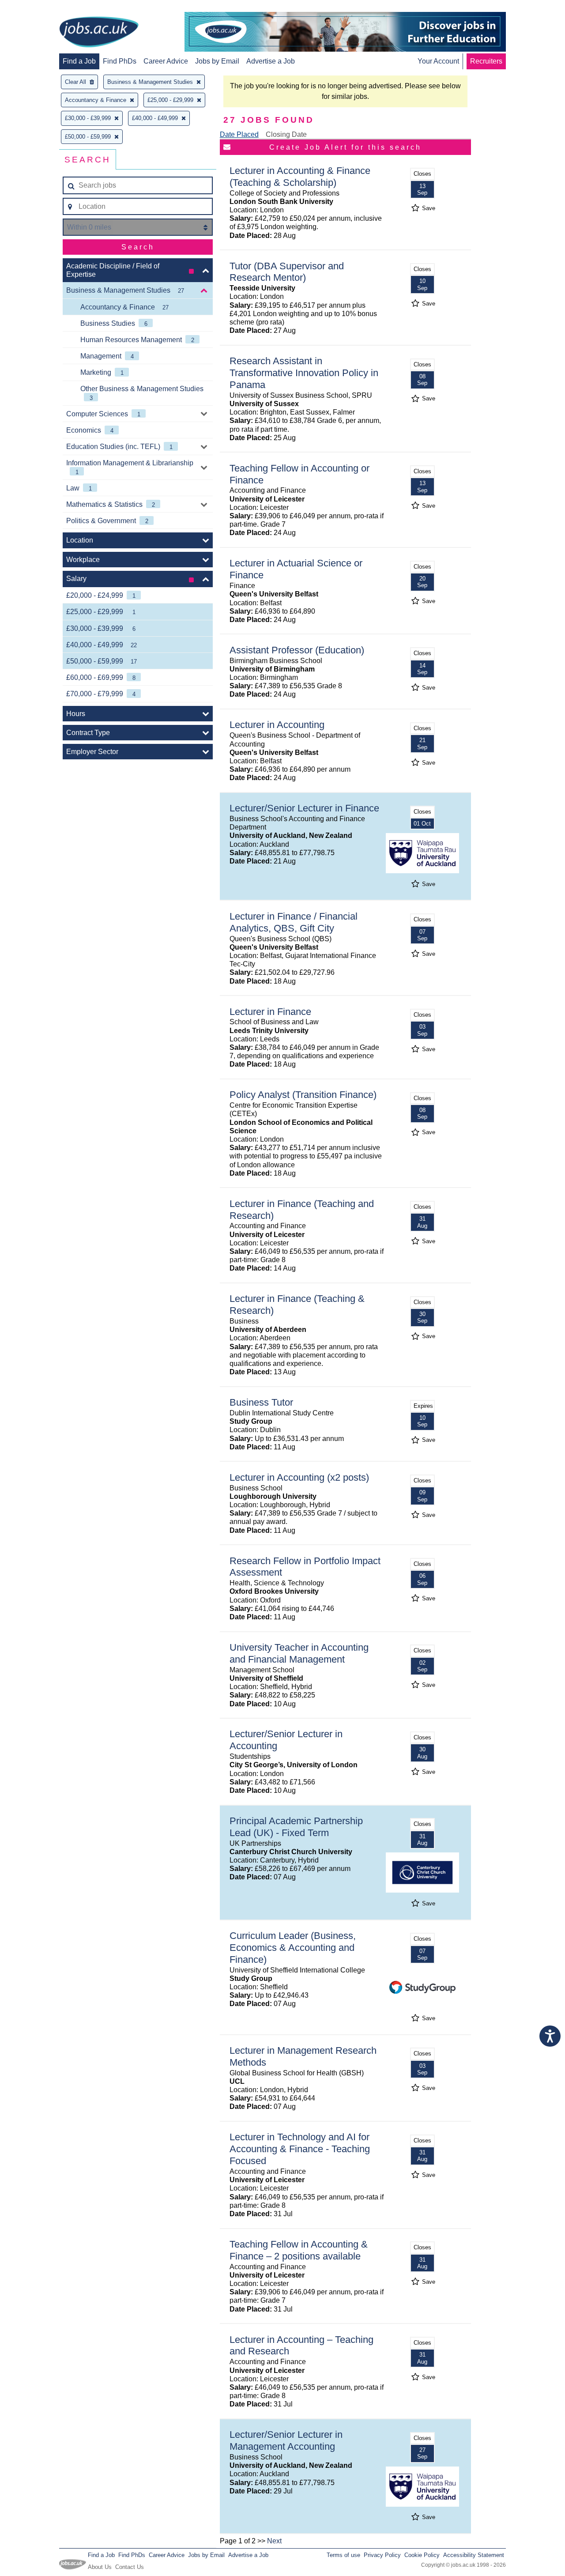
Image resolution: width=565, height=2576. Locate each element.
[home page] (99, 33)
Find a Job (79, 61)
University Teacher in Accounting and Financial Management (299, 1653)
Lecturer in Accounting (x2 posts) (299, 1477)
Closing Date (286, 134)
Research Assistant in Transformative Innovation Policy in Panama (304, 373)
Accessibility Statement (474, 2555)
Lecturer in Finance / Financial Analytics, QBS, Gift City (294, 922)
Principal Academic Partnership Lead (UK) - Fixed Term (296, 1827)
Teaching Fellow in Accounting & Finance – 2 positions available (299, 2250)
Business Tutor (261, 1402)
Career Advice (166, 61)
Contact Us (130, 2567)
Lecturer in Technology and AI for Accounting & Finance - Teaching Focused (300, 2149)
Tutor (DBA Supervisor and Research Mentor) (287, 272)
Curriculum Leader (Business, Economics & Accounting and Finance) (293, 1948)
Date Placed (239, 134)
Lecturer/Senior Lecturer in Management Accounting (286, 2440)
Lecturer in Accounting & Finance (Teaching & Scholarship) (300, 177)
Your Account (438, 61)
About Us (100, 2567)
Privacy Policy (382, 2555)
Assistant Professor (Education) (297, 650)
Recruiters (486, 61)
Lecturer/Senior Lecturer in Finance (304, 808)
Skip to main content (35, 8)
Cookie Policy (422, 2555)
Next (274, 2541)
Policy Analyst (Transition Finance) (303, 1095)
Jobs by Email (217, 61)
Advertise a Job (271, 61)
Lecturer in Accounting (277, 725)
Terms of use (343, 2555)
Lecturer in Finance (270, 1012)
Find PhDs (120, 61)
